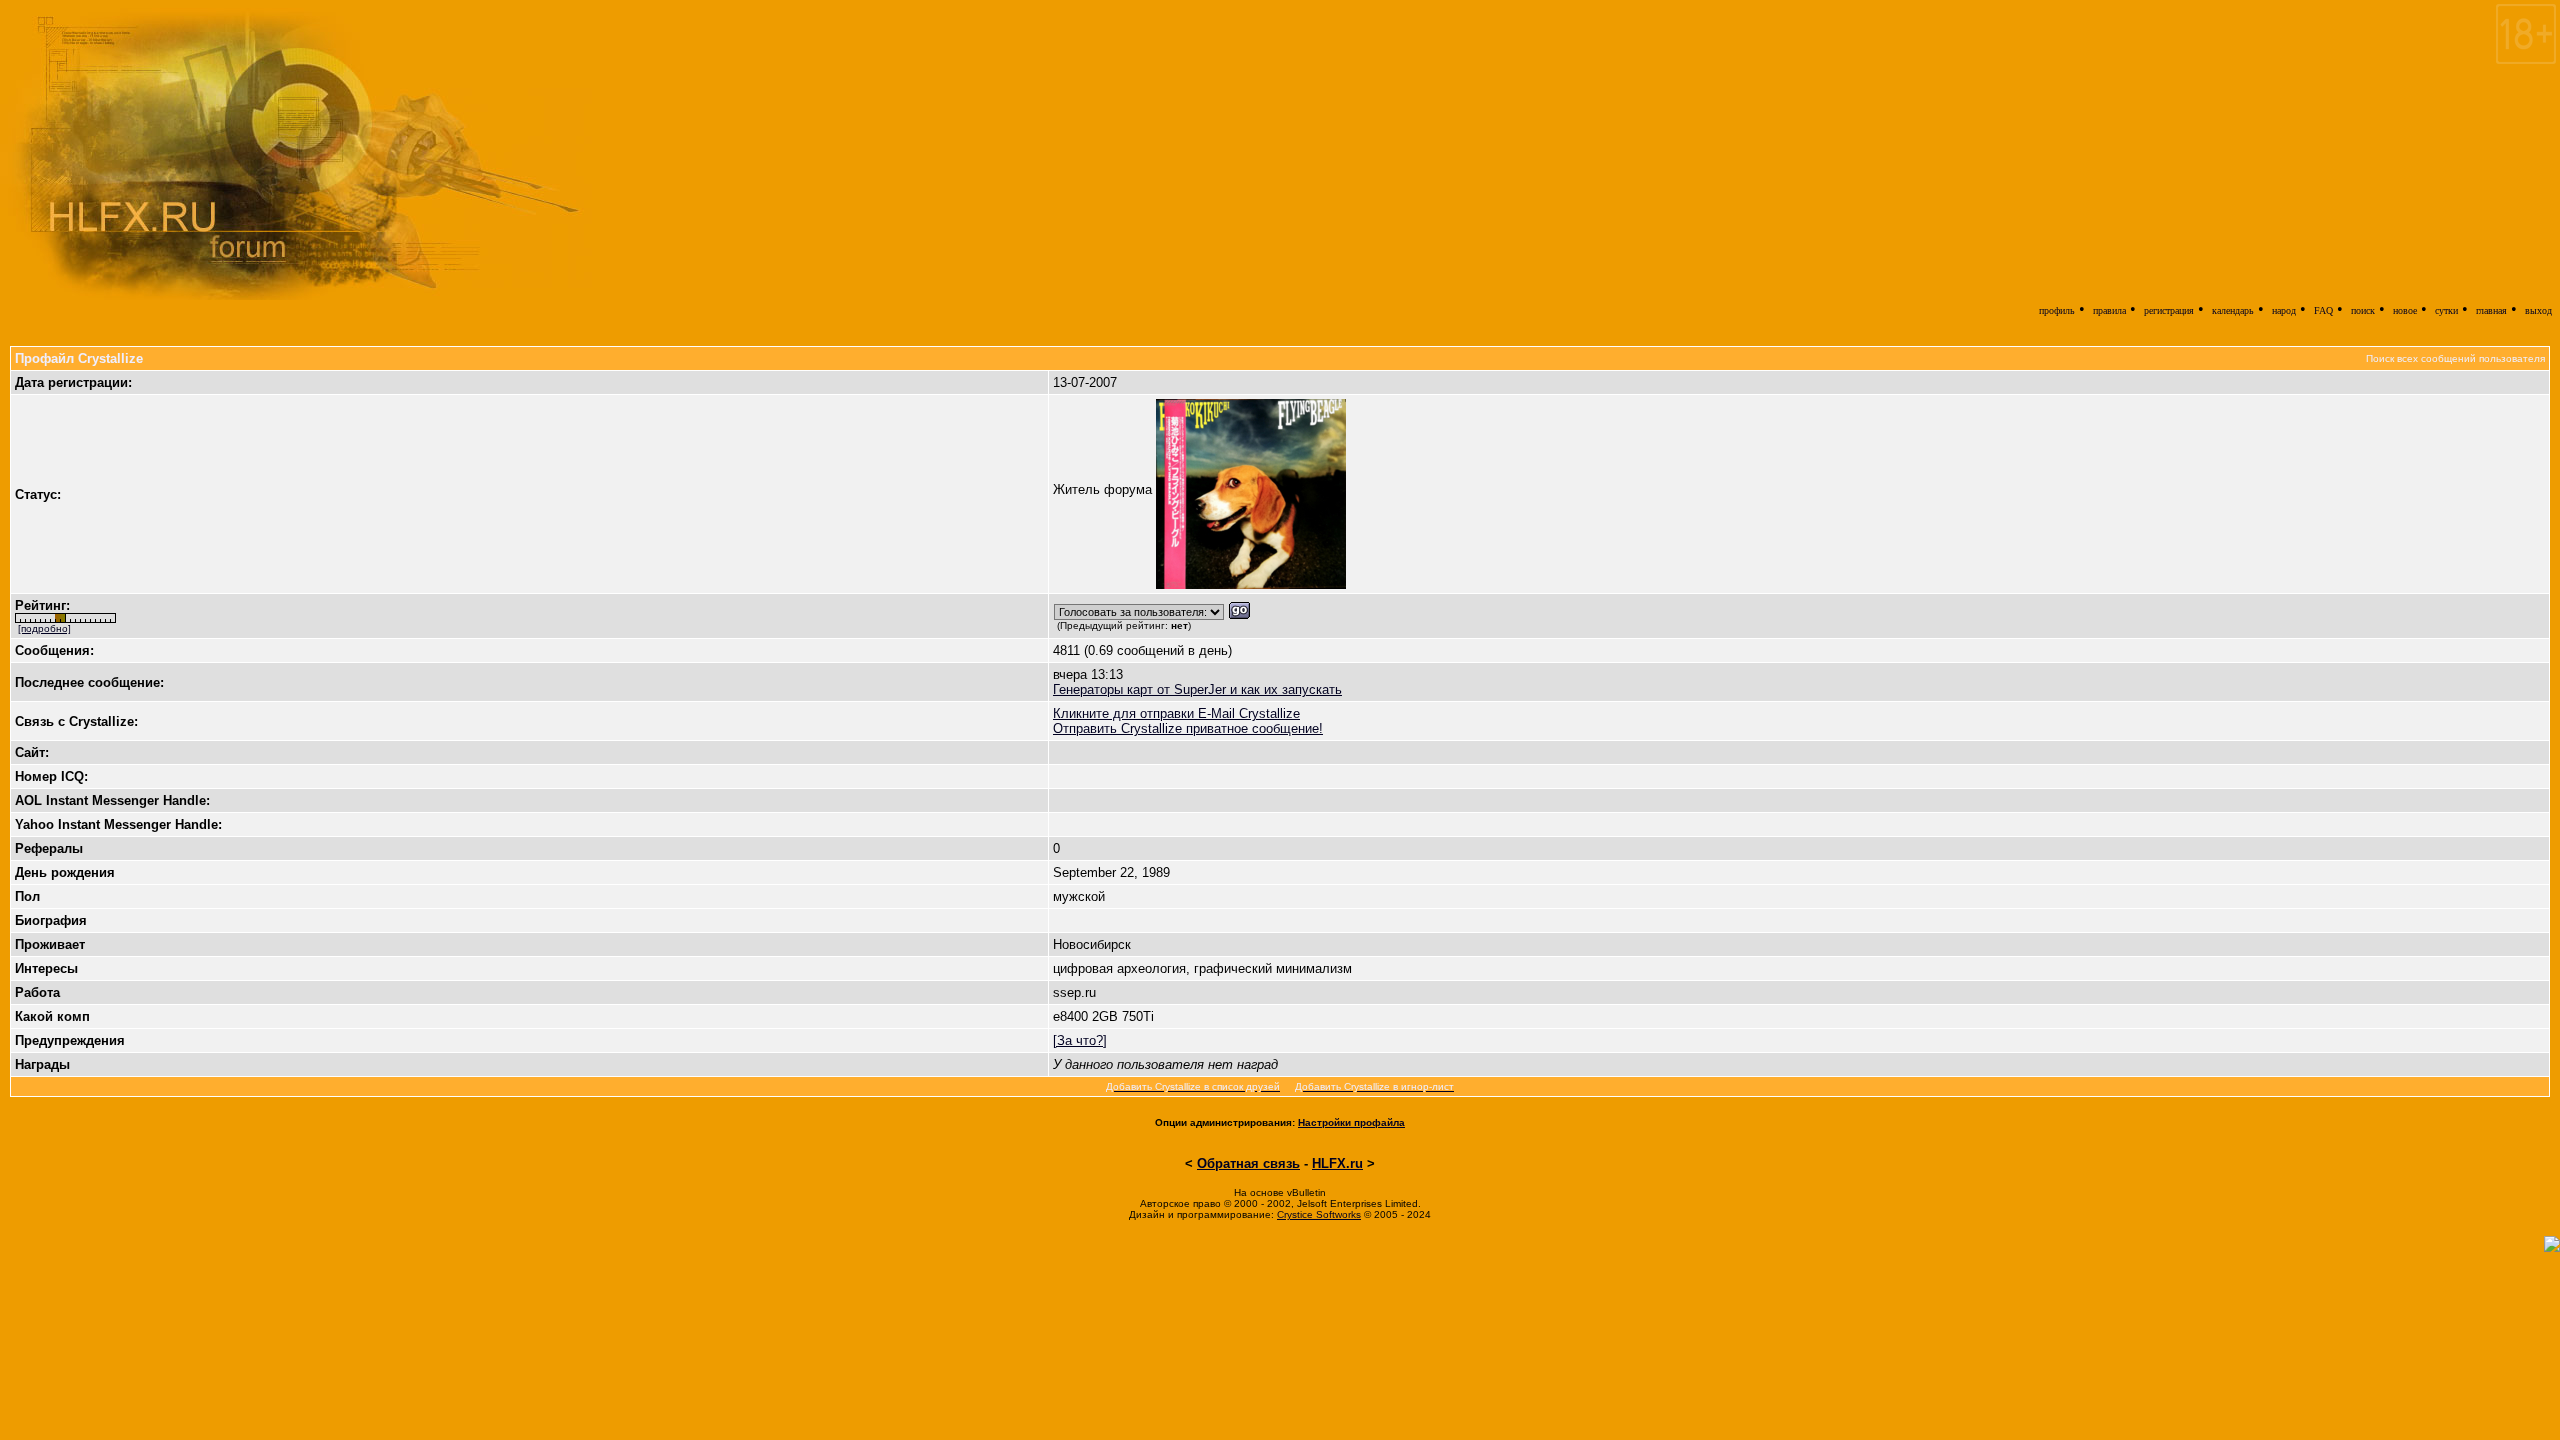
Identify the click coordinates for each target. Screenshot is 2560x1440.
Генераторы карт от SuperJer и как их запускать (1197, 689)
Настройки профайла (1351, 1122)
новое (2405, 310)
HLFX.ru (1337, 1163)
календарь (2233, 310)
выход (2538, 310)
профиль (2057, 310)
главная (2491, 310)
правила (2109, 310)
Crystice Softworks (1319, 1214)
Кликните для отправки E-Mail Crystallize (1176, 713)
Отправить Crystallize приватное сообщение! (1188, 728)
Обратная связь (1248, 1163)
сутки (2446, 310)
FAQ (2323, 310)
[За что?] (1080, 1040)
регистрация (2169, 310)
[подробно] (44, 628)
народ (2284, 310)
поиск (2363, 310)
